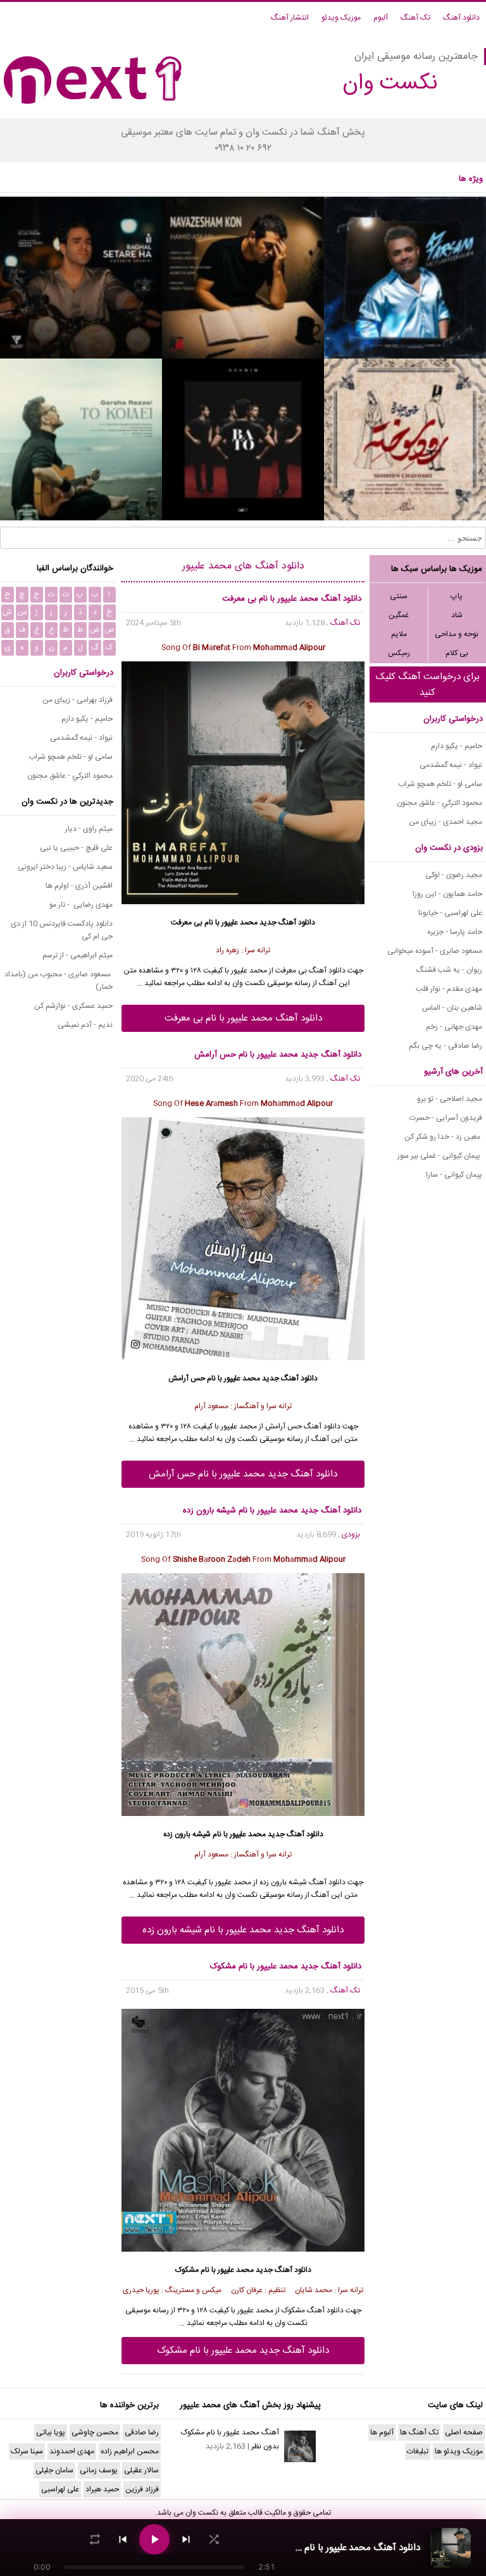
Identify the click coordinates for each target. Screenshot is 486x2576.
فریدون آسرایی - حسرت (446, 1118)
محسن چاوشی (95, 2432)
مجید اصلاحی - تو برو (450, 1099)
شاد (457, 615)
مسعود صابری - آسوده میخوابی (435, 951)
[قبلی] (123, 2539)
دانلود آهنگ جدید (287, 923)
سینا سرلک (27, 2451)
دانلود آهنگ (461, 18)
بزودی (351, 1535)
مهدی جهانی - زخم (454, 1027)
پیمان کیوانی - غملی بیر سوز (440, 1156)
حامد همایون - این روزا (447, 894)
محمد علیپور (240, 923)
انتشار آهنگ (290, 18)
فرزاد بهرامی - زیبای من (78, 700)
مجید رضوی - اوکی (454, 875)
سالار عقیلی (141, 2470)
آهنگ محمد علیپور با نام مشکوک (230, 2432)
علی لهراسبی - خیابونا (450, 913)
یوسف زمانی (99, 2470)
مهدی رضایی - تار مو (81, 905)
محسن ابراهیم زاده (130, 2451)
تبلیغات (418, 2451)
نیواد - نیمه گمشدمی (451, 765)
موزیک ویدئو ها (459, 2451)
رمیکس (399, 653)
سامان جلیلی (54, 2470)
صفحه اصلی (464, 2432)
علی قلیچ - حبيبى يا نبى (76, 848)
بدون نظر (265, 2446)
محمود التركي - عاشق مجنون (439, 803)
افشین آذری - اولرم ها (79, 886)
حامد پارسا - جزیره (455, 932)
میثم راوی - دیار (89, 829)
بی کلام (457, 653)
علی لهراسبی (60, 2489)
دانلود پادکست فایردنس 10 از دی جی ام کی (62, 930)
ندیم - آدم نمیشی (85, 1025)
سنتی (399, 596)
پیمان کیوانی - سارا (454, 1175)
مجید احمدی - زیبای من (445, 822)
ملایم (399, 634)
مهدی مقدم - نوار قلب (449, 989)
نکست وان (202, 2513)
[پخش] (154, 2539)
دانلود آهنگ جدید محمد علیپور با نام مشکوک (243, 2351)
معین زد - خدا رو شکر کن (443, 1137)
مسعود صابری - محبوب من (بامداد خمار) (59, 981)
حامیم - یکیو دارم (457, 746)
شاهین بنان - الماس (452, 1008)
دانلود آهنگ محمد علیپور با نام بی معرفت (243, 1018)
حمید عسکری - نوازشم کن (73, 1006)
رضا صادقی (142, 2432)
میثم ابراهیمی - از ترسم (78, 955)
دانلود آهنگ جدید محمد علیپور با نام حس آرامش (243, 1474)
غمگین (399, 615)
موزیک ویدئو (341, 18)
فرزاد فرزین (142, 2489)
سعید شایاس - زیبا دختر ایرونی (65, 867)
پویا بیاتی (51, 2432)
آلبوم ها (382, 2432)
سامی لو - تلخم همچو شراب (440, 784)
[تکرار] (95, 2539)
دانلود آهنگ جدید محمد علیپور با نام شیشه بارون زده (243, 1930)
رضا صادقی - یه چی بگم (445, 1046)
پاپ (457, 596)
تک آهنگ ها (419, 2432)
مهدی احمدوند (72, 2451)
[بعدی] (186, 2539)
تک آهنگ (415, 18)
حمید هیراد (102, 2489)
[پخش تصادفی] (214, 2539)
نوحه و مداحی (457, 634)
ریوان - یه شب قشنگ (449, 970)
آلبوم (381, 18)
